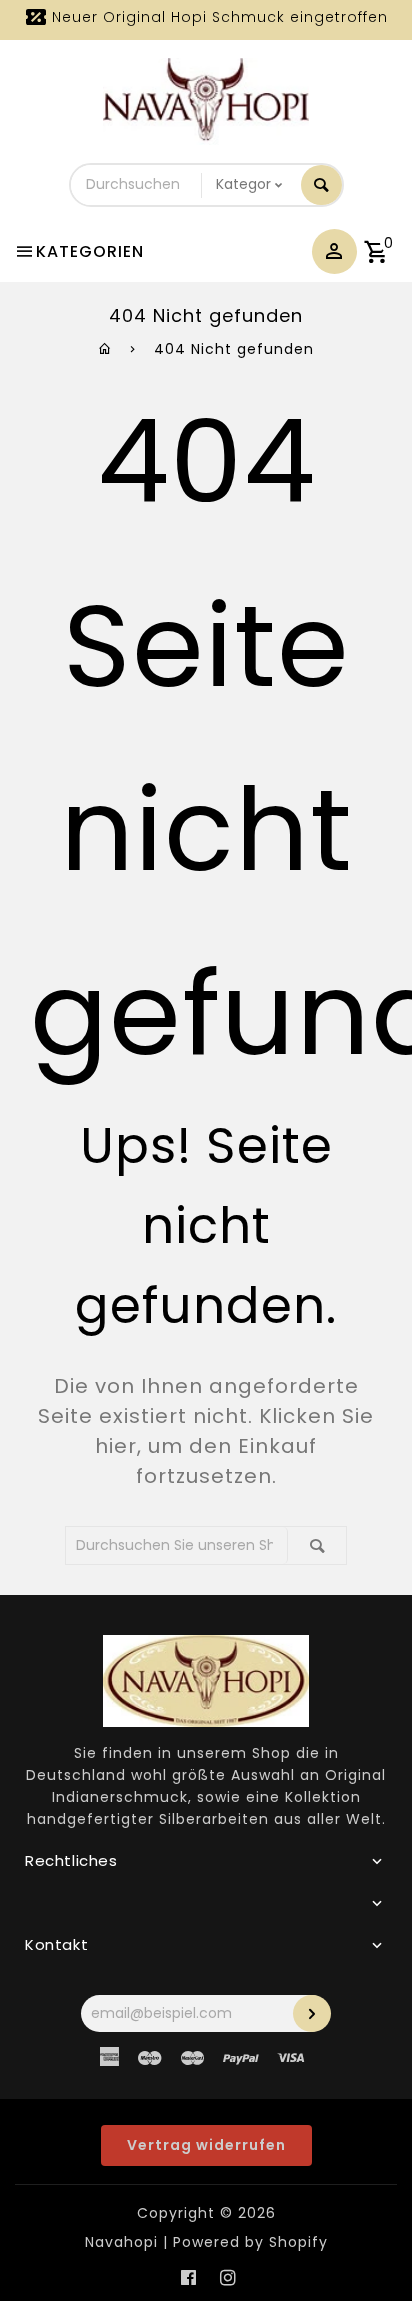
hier (116, 1446)
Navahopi (121, 2242)
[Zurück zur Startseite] (105, 349)
